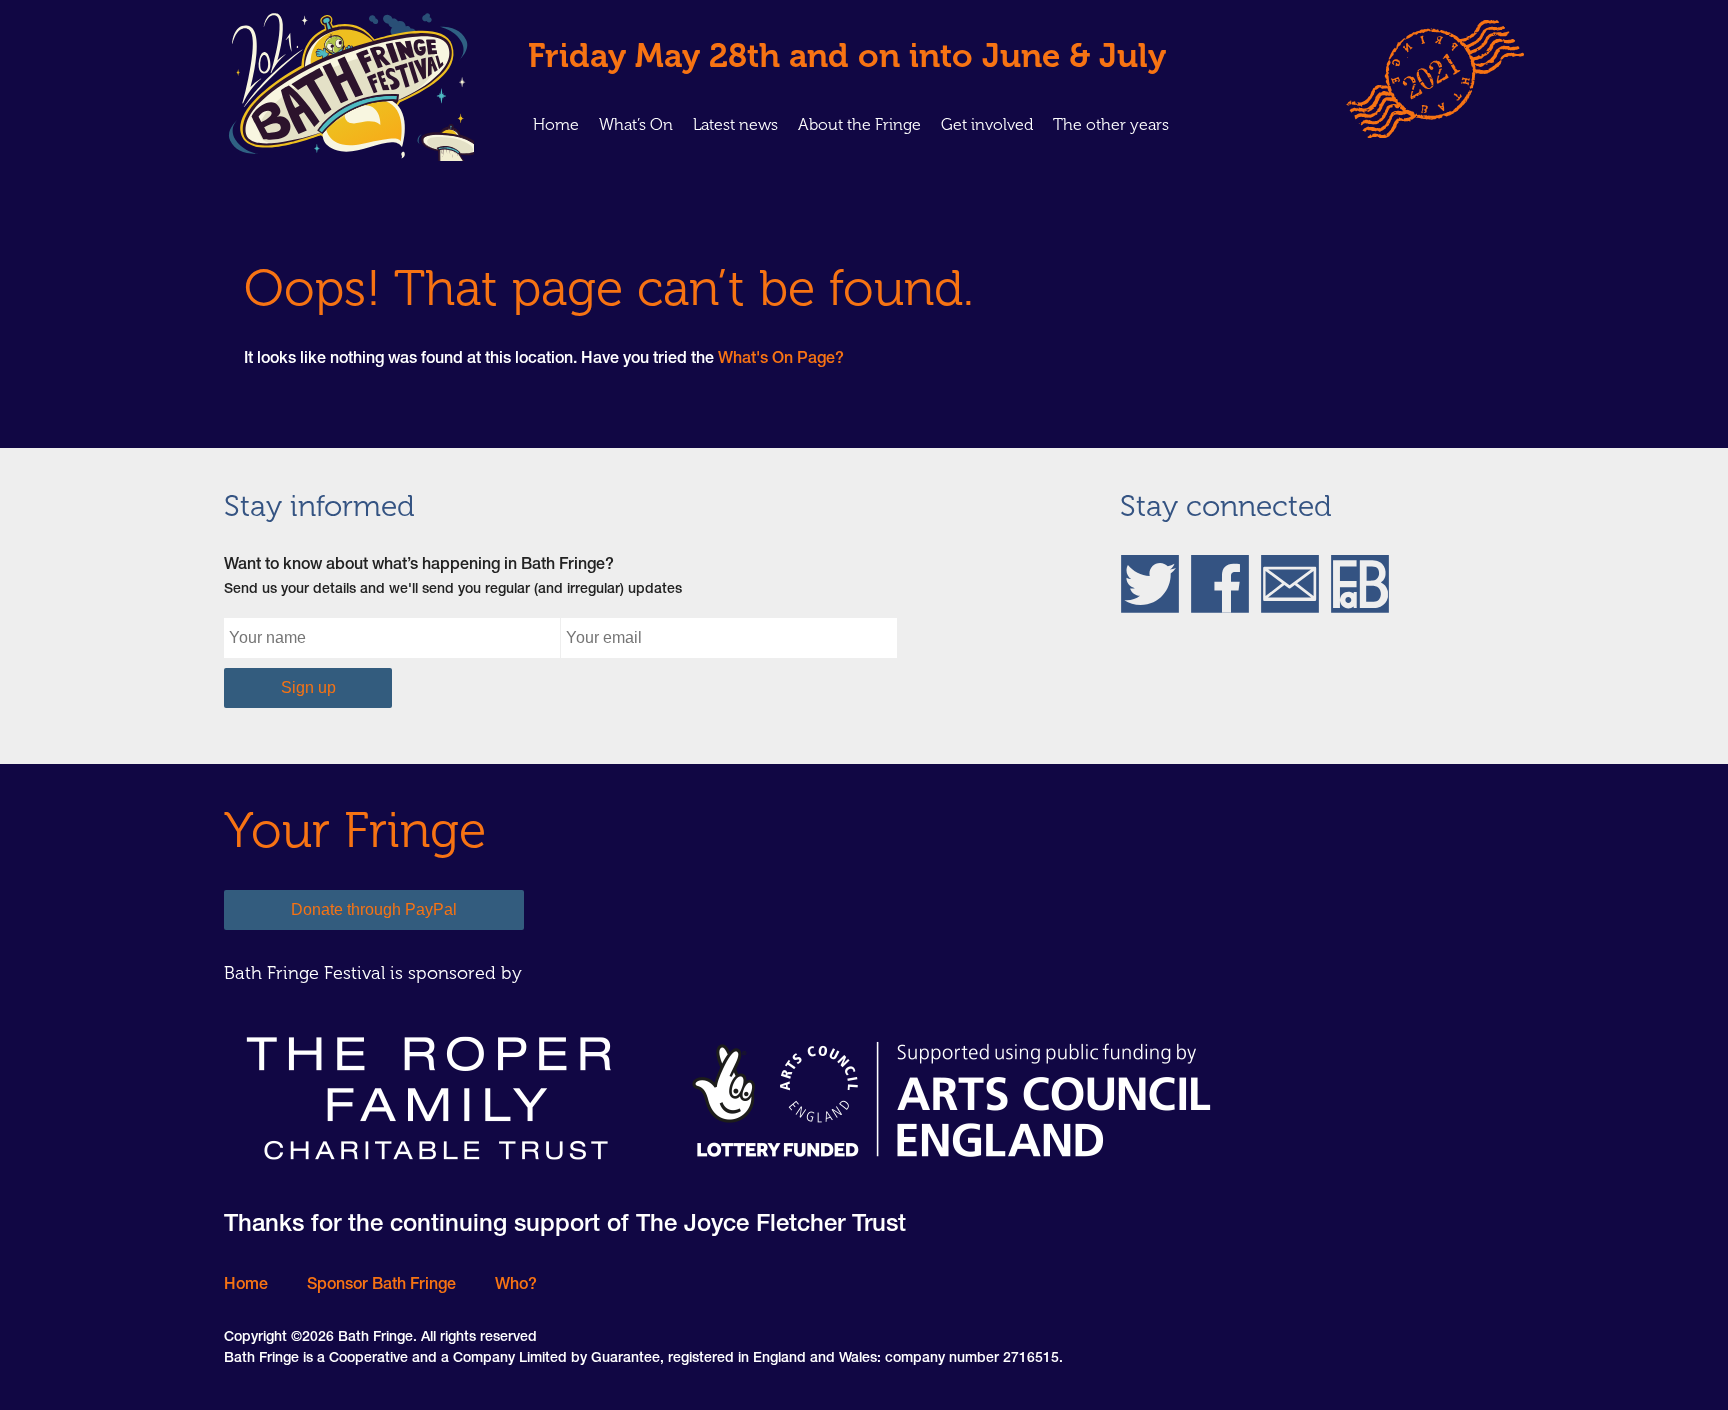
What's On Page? (781, 360)
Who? (516, 1286)
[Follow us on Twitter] (1150, 584)
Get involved (987, 124)
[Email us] (1290, 584)
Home (556, 124)
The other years (1111, 124)
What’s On (636, 124)
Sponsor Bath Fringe (381, 1286)
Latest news (735, 124)
